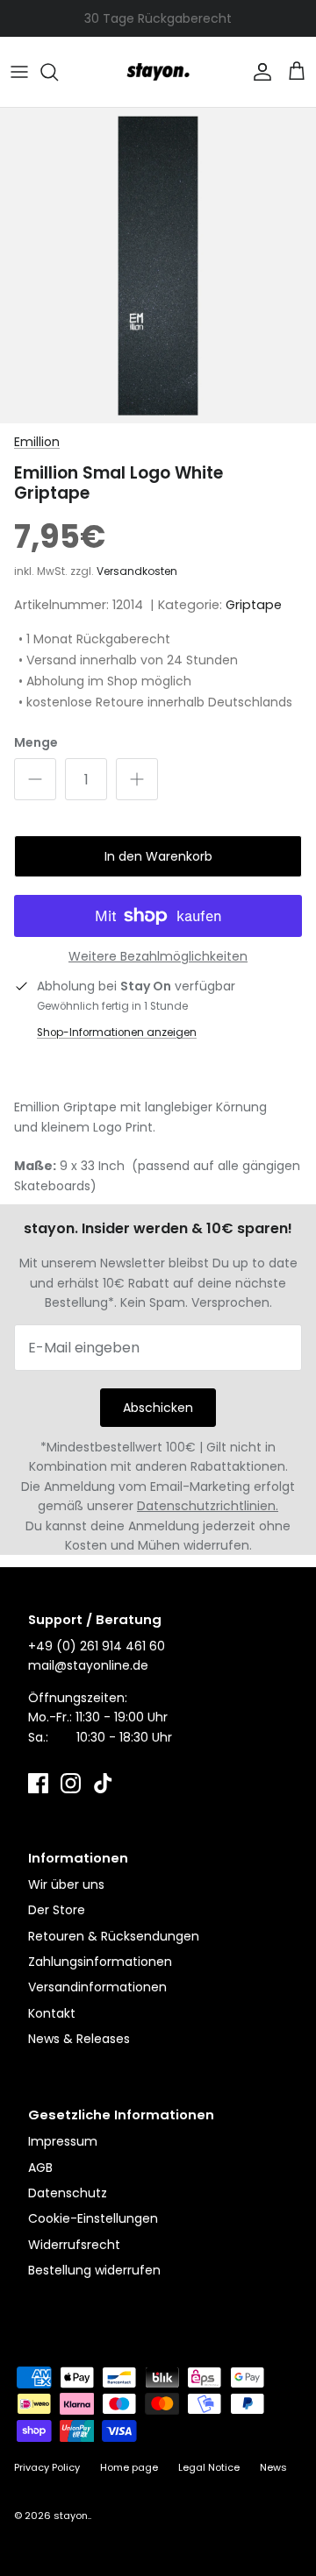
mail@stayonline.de (88, 1665)
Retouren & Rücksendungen (114, 1936)
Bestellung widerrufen (94, 2270)
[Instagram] (71, 1783)
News (273, 2467)
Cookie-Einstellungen (93, 2218)
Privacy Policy (47, 2467)
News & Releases (79, 2039)
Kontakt (52, 2013)
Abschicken (158, 1408)
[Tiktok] (103, 1783)
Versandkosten (137, 571)
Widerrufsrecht (74, 2245)
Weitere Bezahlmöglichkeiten (158, 957)
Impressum (63, 2141)
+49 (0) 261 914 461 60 (97, 1646)
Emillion (37, 442)
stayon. (72, 2516)
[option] (158, 266)
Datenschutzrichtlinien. (208, 1506)
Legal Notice (209, 2467)
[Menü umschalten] (19, 72)
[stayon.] (158, 72)
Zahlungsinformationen (100, 1962)
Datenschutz (68, 2193)
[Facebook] (38, 1783)
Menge (36, 743)
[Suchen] (58, 72)
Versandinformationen (97, 1987)
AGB (40, 2168)
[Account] (258, 72)
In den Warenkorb (158, 856)
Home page (129, 2467)
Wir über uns (66, 1884)
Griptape (254, 605)
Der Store (57, 1910)
